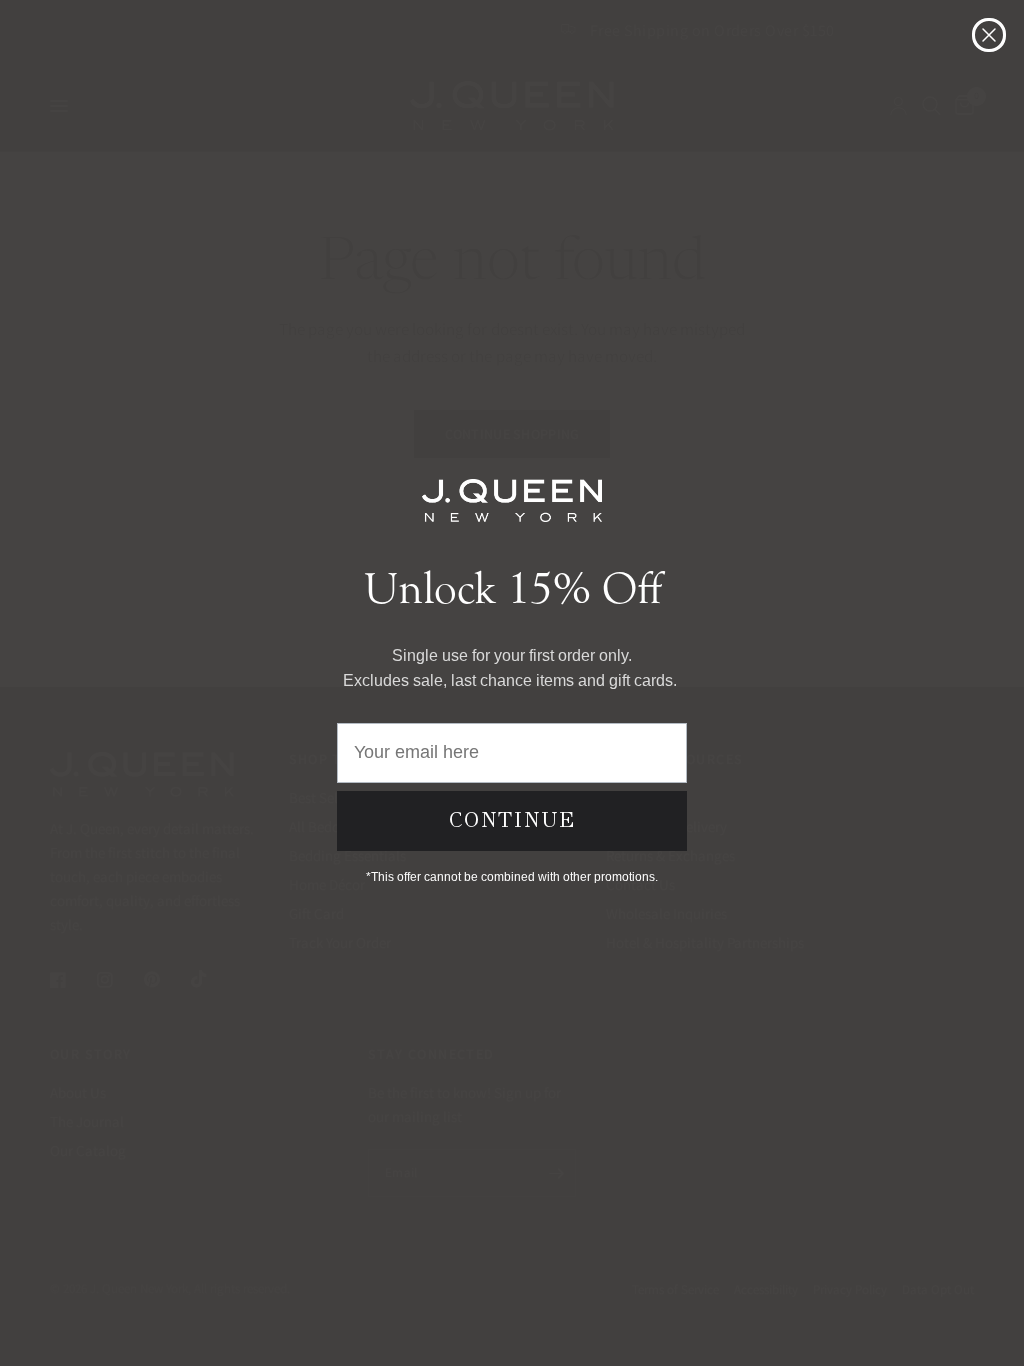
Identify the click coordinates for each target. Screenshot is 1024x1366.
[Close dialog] (989, 35)
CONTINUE (512, 820)
